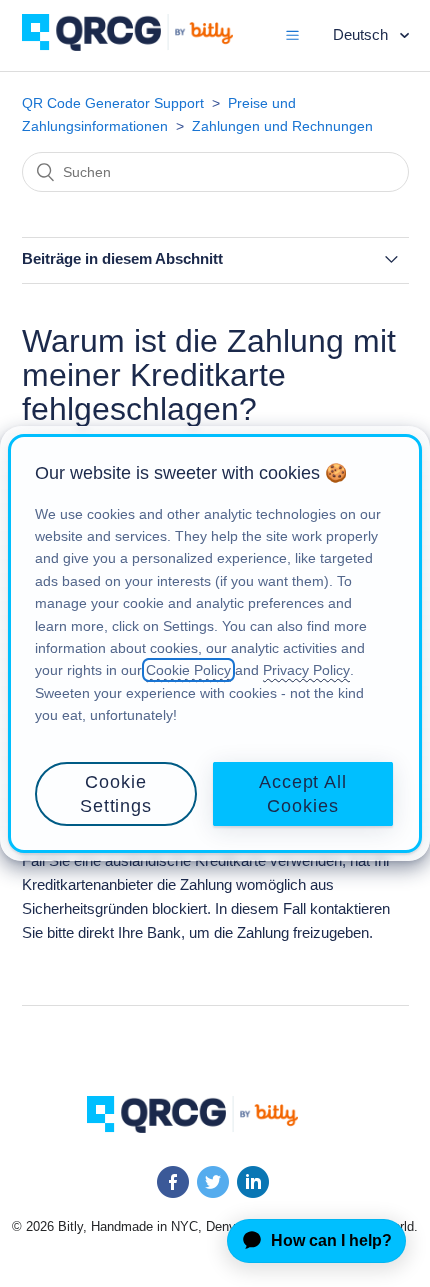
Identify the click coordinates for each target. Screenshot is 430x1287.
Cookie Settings (116, 794)
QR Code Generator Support (113, 103)
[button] (292, 35)
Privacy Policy (306, 670)
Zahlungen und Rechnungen (282, 126)
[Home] (142, 45)
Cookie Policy (188, 670)
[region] (215, 643)
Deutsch (362, 34)
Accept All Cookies (303, 794)
